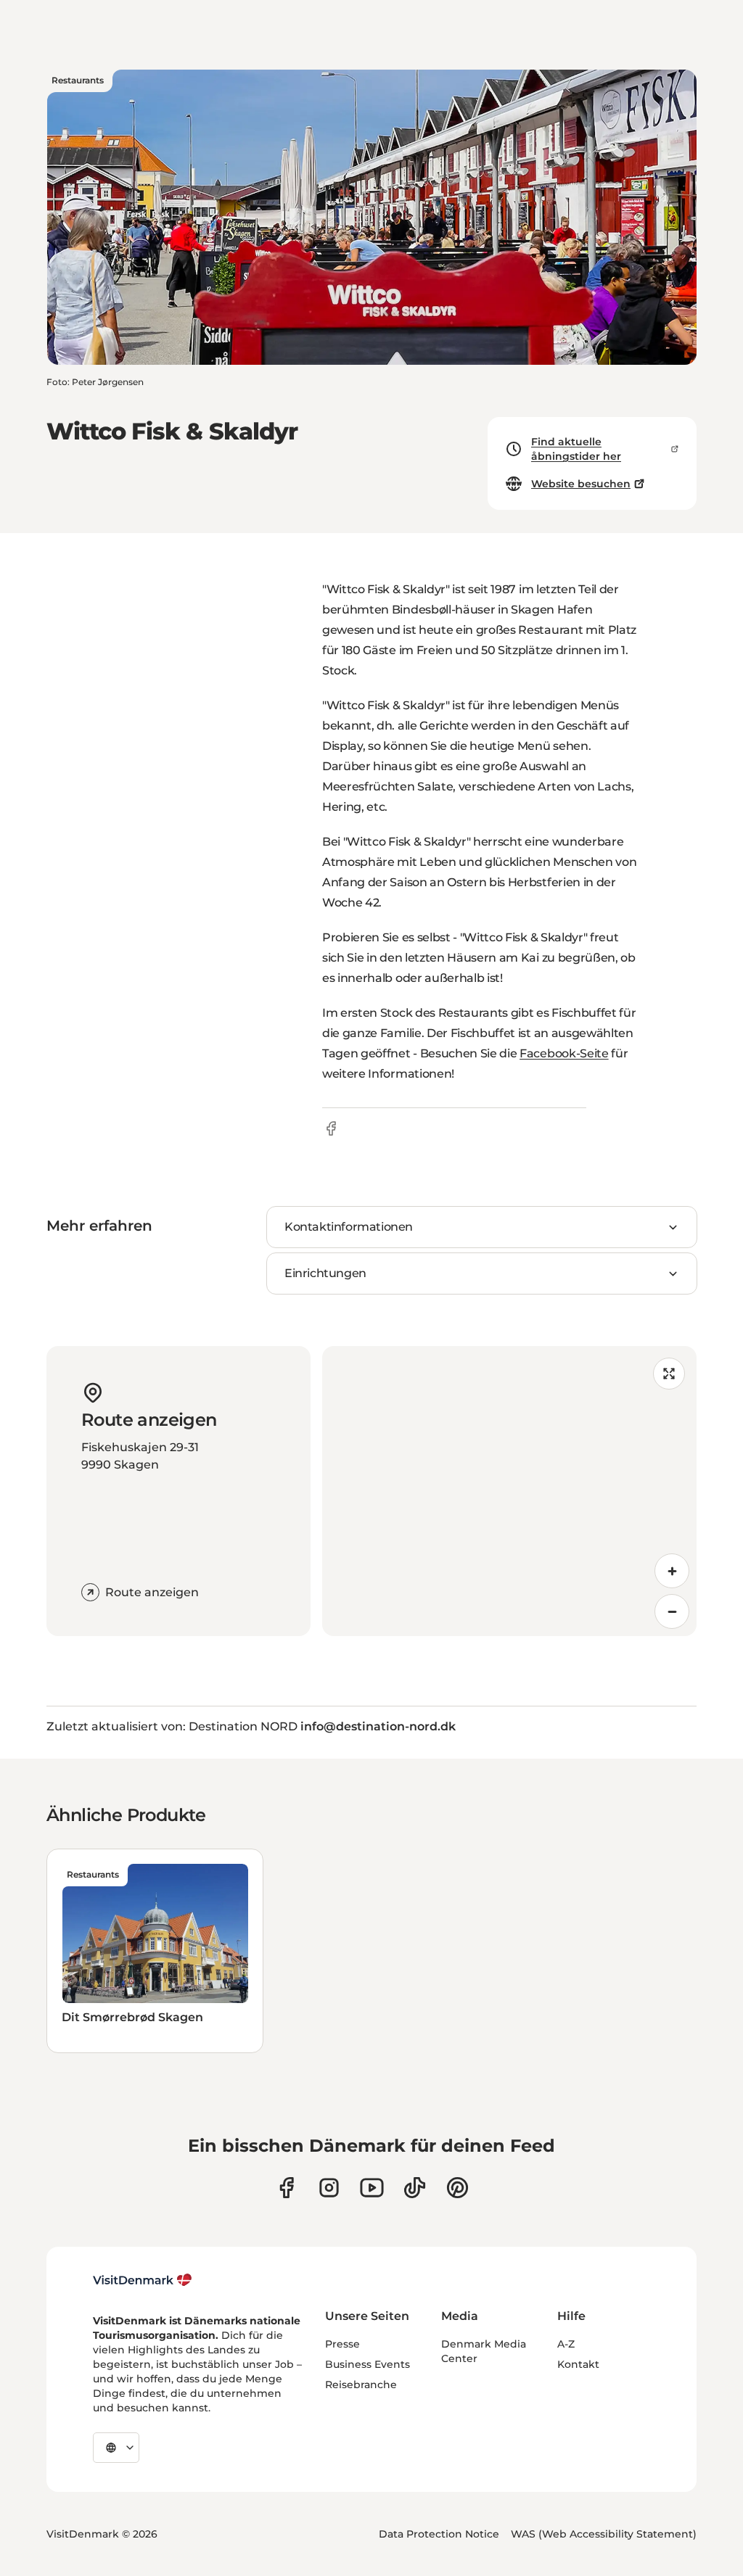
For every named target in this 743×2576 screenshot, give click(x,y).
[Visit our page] (329, 2188)
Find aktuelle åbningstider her (576, 449)
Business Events (368, 2364)
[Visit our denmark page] (286, 2188)
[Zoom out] (672, 1611)
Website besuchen (581, 484)
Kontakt (578, 2364)
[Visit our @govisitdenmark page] (415, 2188)
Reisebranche (361, 2385)
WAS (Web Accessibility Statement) (604, 2534)
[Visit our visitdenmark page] (372, 2188)
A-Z (566, 2344)
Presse (342, 2344)
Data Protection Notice (439, 2534)
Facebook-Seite (564, 1053)
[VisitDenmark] (143, 2280)
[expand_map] (669, 1374)
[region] (509, 1491)
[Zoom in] (672, 1571)
